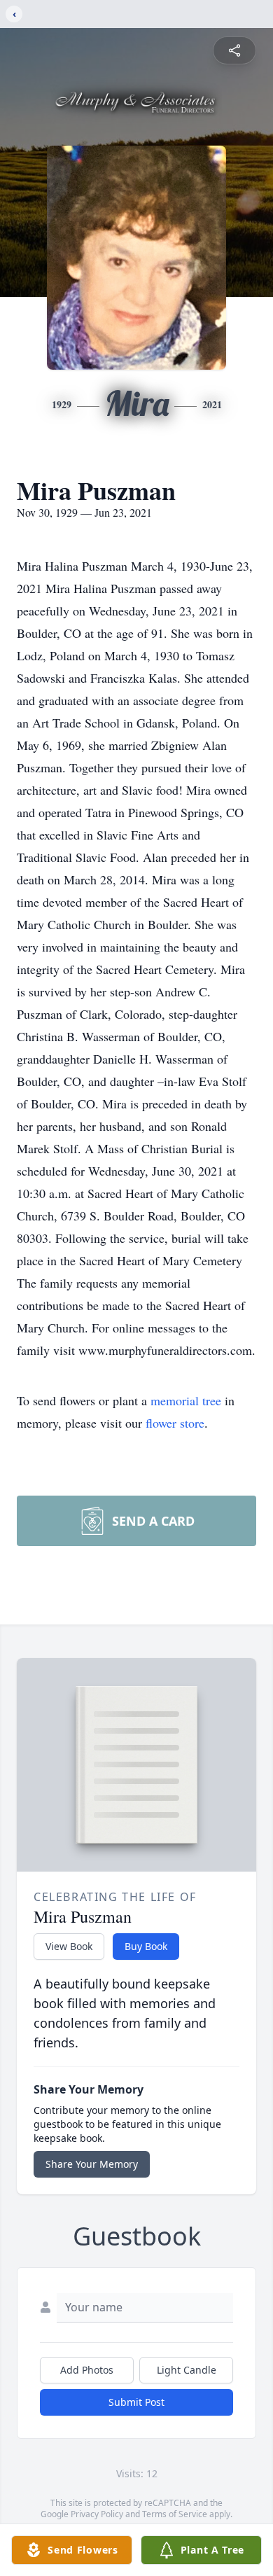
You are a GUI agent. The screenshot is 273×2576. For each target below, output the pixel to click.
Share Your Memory (92, 2164)
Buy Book (146, 1946)
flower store (175, 1423)
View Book (69, 1946)
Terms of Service (175, 2514)
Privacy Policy (97, 2514)
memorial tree (186, 1400)
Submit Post (136, 2402)
